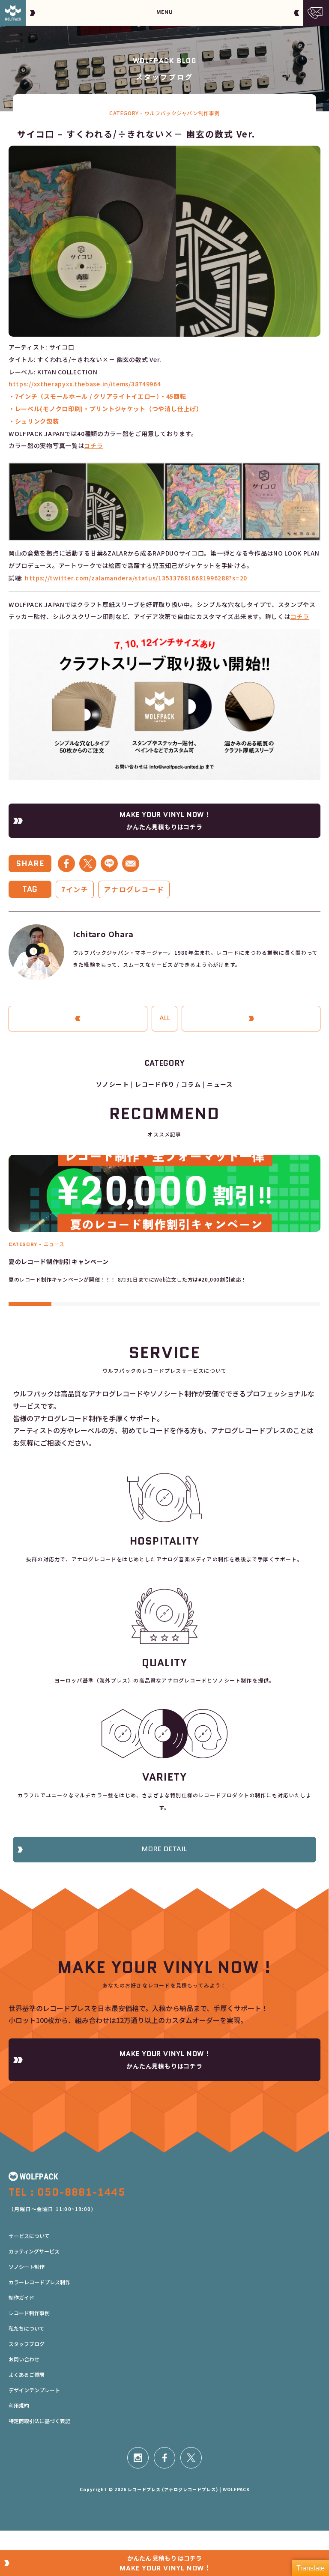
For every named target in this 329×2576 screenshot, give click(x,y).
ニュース (220, 1084)
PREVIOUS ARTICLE (78, 1018)
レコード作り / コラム (168, 1084)
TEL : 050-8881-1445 (67, 2192)
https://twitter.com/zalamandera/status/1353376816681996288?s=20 (136, 578)
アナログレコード (134, 889)
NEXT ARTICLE (251, 1018)
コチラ (93, 445)
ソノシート (112, 1084)
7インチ (75, 889)
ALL (165, 1018)
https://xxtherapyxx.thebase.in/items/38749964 (85, 384)
